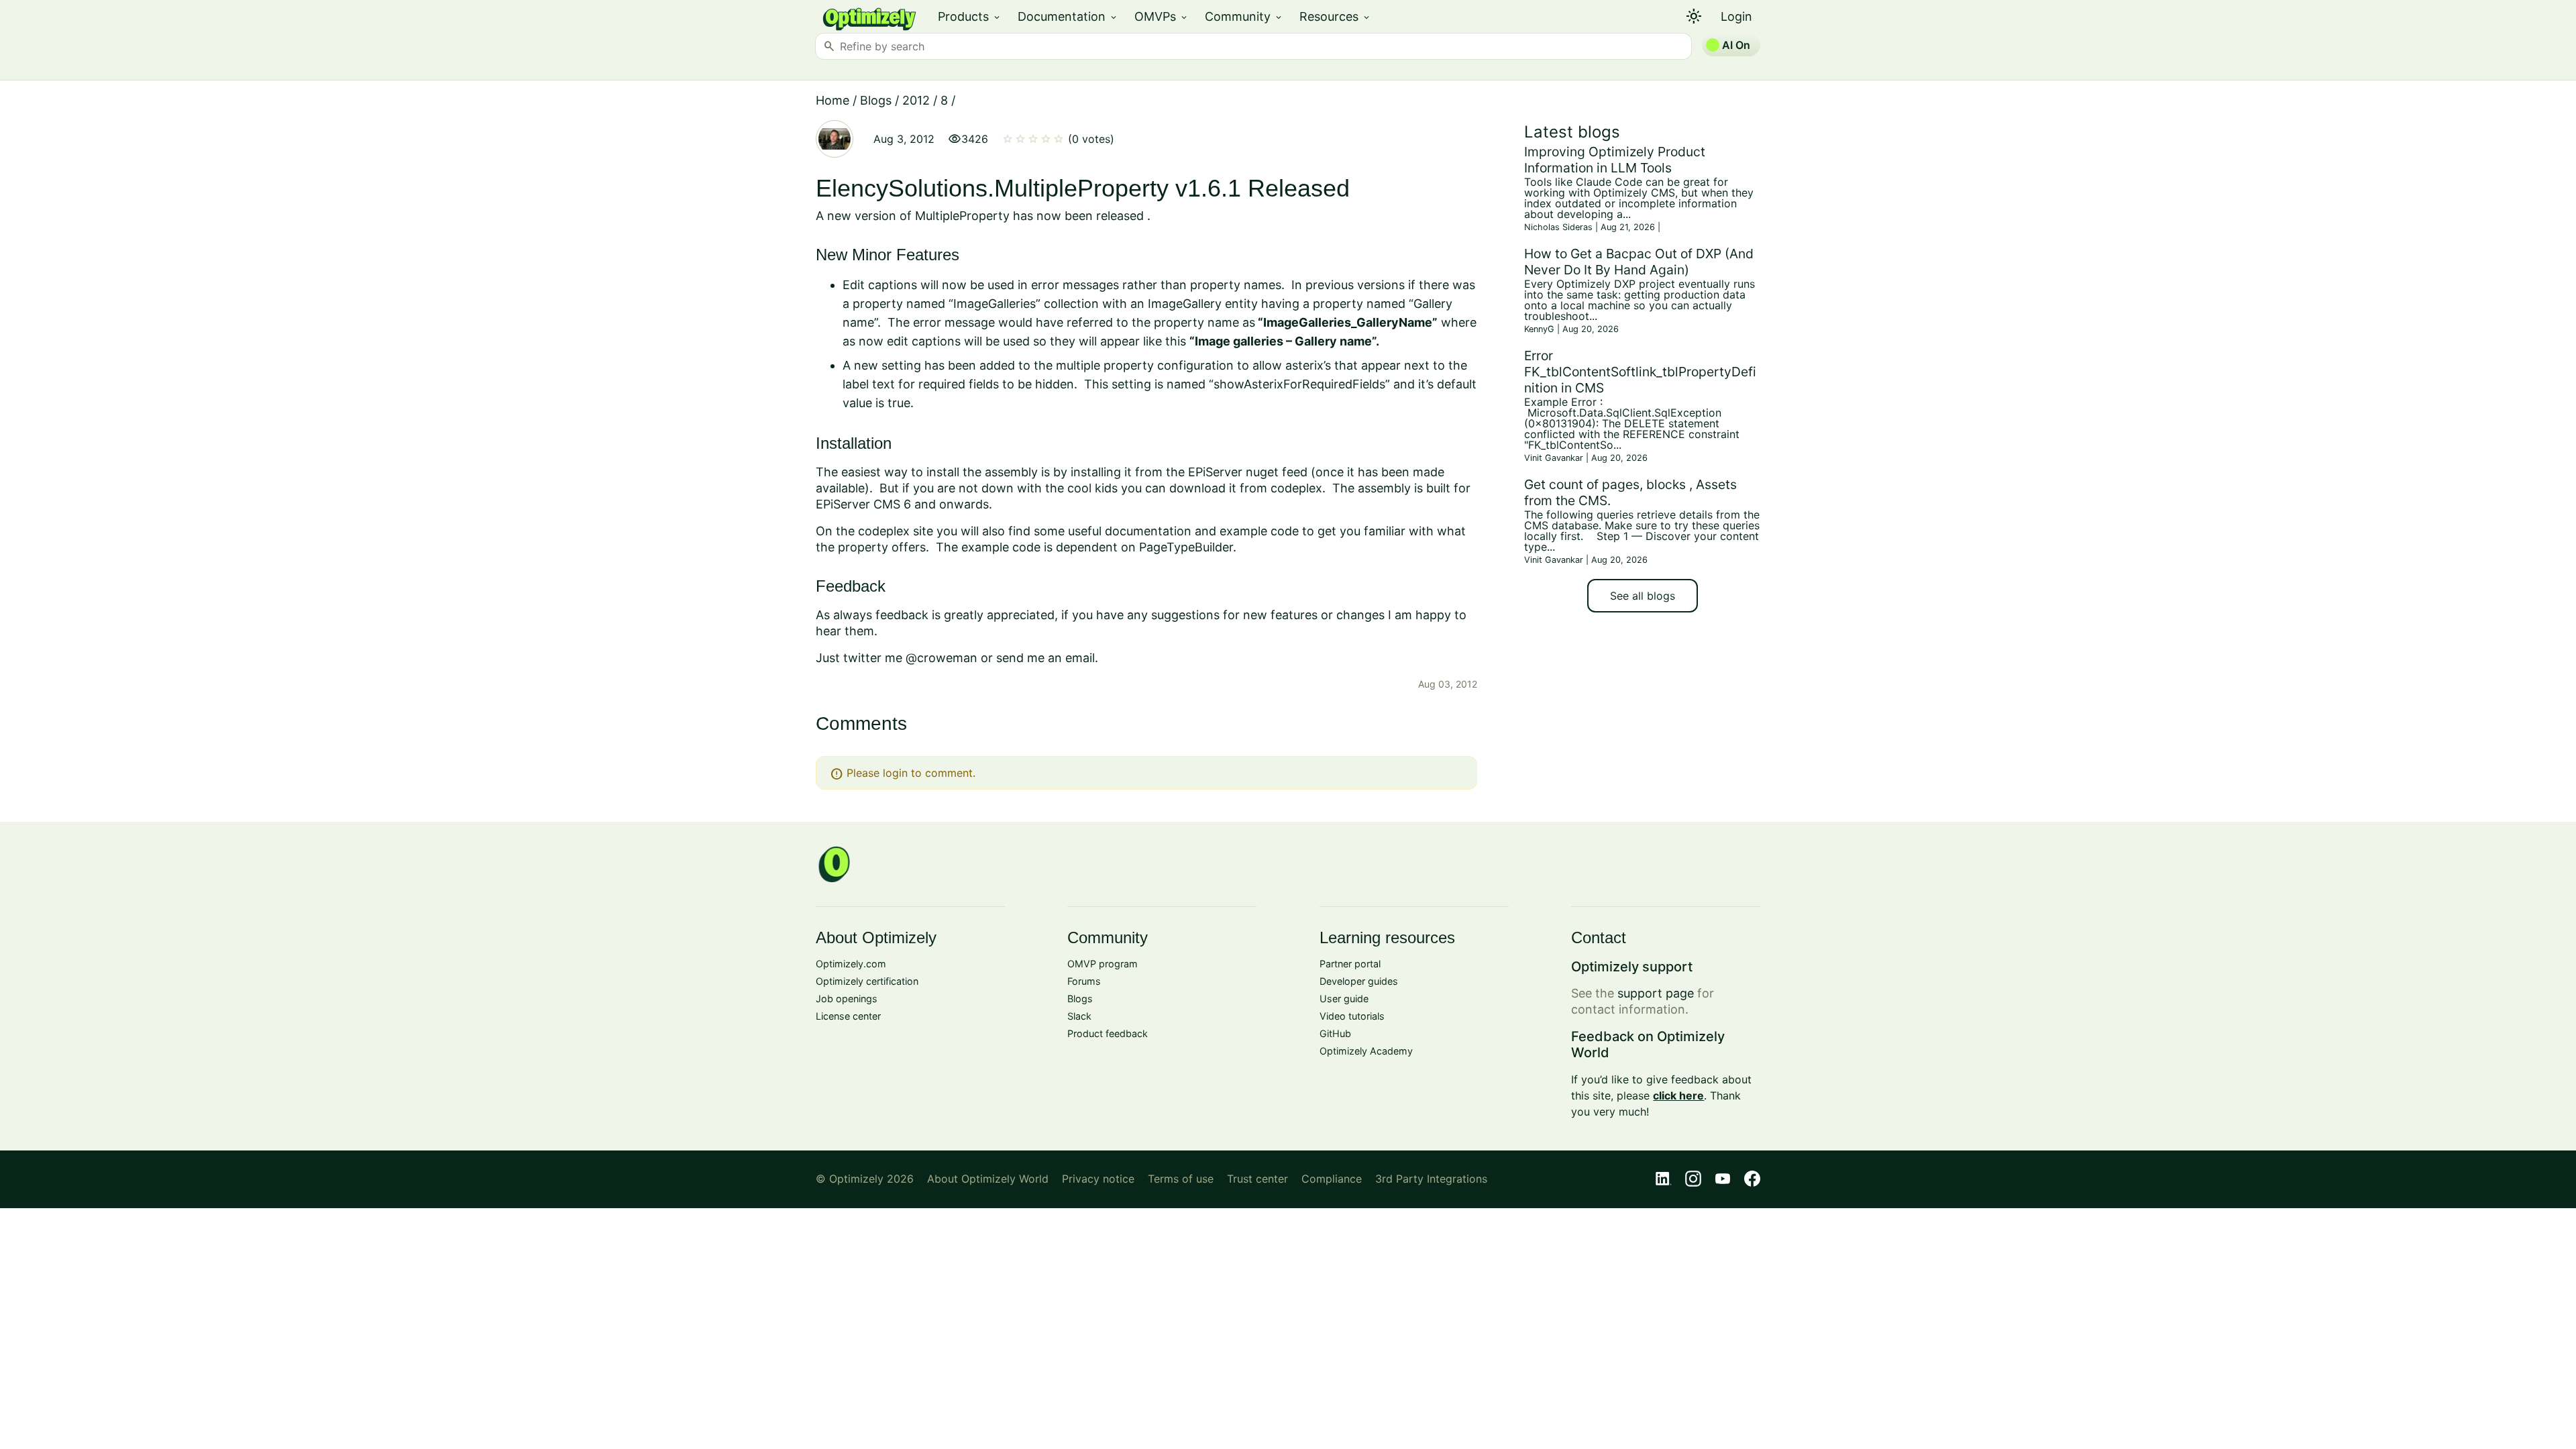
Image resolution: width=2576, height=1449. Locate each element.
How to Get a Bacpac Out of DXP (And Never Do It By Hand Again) (1639, 262)
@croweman (942, 658)
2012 (916, 100)
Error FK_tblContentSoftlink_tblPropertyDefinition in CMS (1640, 372)
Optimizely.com (851, 964)
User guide (1344, 999)
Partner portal (1350, 964)
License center (848, 1016)
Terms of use (1181, 1179)
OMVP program (1103, 964)
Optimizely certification (867, 981)
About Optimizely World (988, 1179)
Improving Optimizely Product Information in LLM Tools (1615, 160)
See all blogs (1643, 596)
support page (1656, 993)
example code (1259, 531)
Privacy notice (1098, 1179)
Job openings (847, 999)
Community (1244, 16)
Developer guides (1359, 981)
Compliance (1332, 1179)
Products (970, 16)
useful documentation (1130, 531)
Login (1736, 16)
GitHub (1335, 1033)
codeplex (1296, 488)
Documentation (1068, 16)
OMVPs (1162, 16)
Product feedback (1108, 1033)
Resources (1335, 16)
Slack (1079, 1016)
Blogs (876, 100)
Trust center (1257, 1179)
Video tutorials (1352, 1016)
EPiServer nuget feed (1248, 472)
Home (833, 100)
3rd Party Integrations (1431, 1179)
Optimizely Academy (1366, 1051)
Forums (1084, 981)
